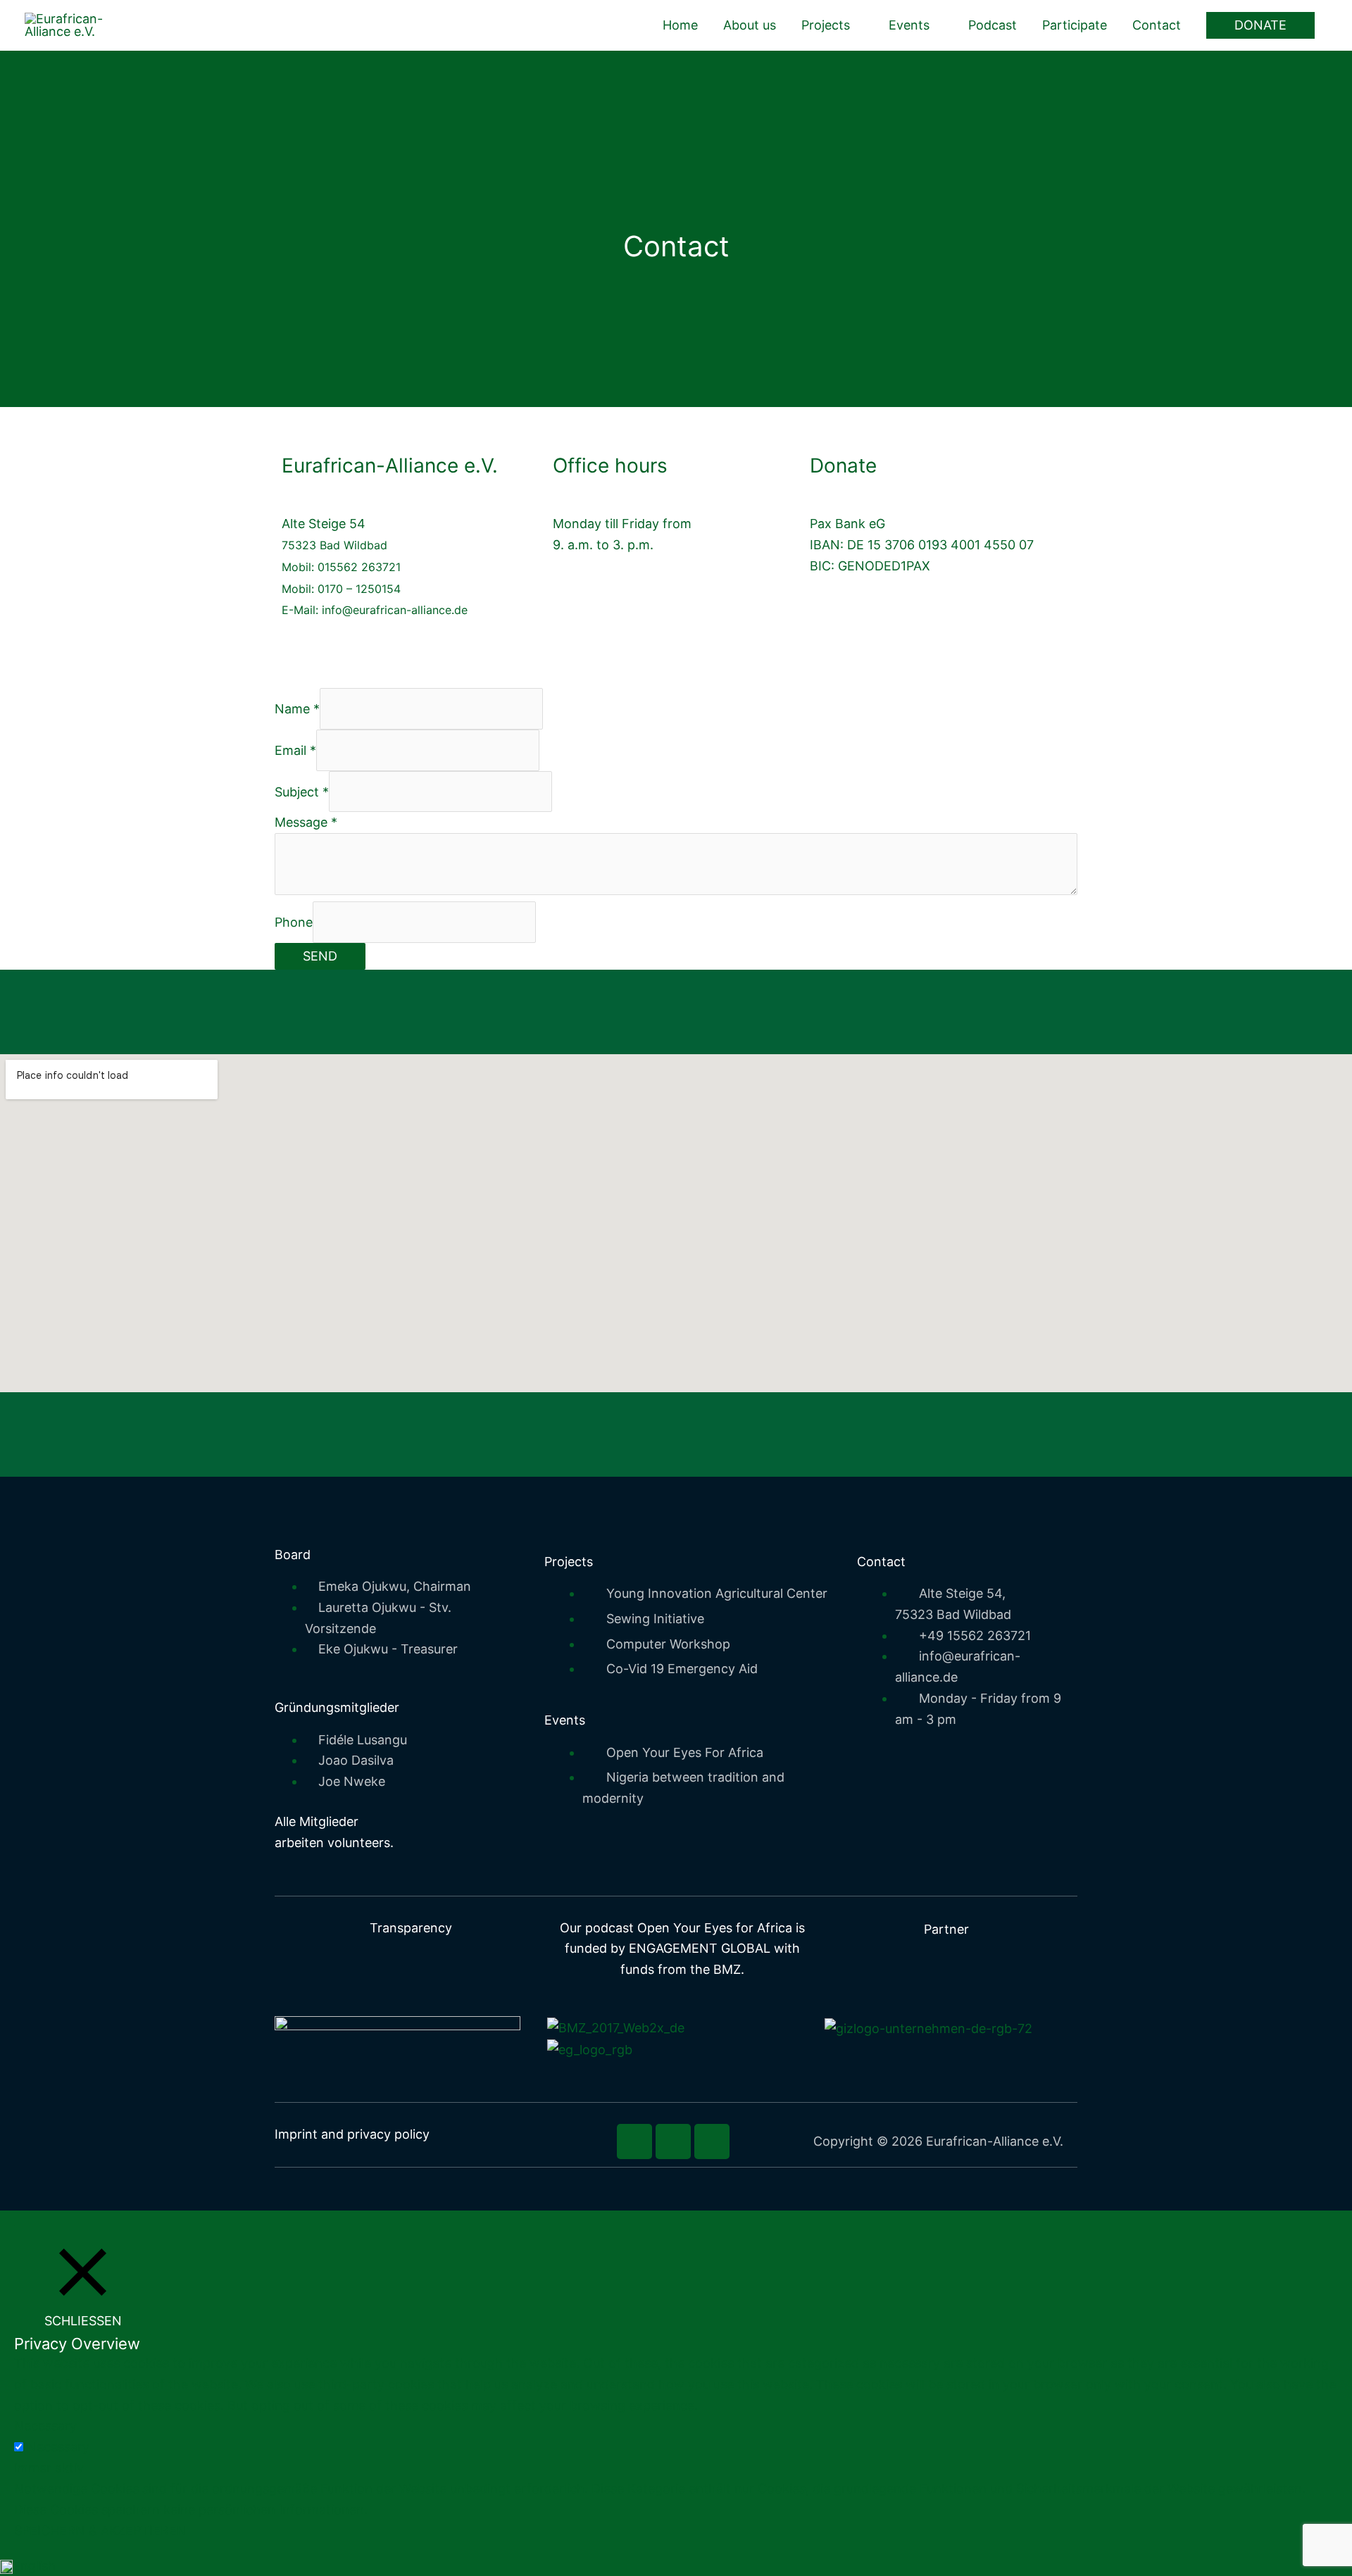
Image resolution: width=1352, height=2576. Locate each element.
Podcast (993, 25)
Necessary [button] (45, 2426)
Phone (294, 922)
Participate (1075, 25)
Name (297, 709)
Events (909, 25)
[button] (1260, 25)
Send (320, 956)
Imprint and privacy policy (352, 2134)
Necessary (58, 2447)
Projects (826, 25)
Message (306, 822)
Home (680, 25)
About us (750, 25)
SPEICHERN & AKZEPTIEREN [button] (100, 2531)
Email (295, 750)
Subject (302, 791)
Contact (1157, 25)
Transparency (411, 1928)
